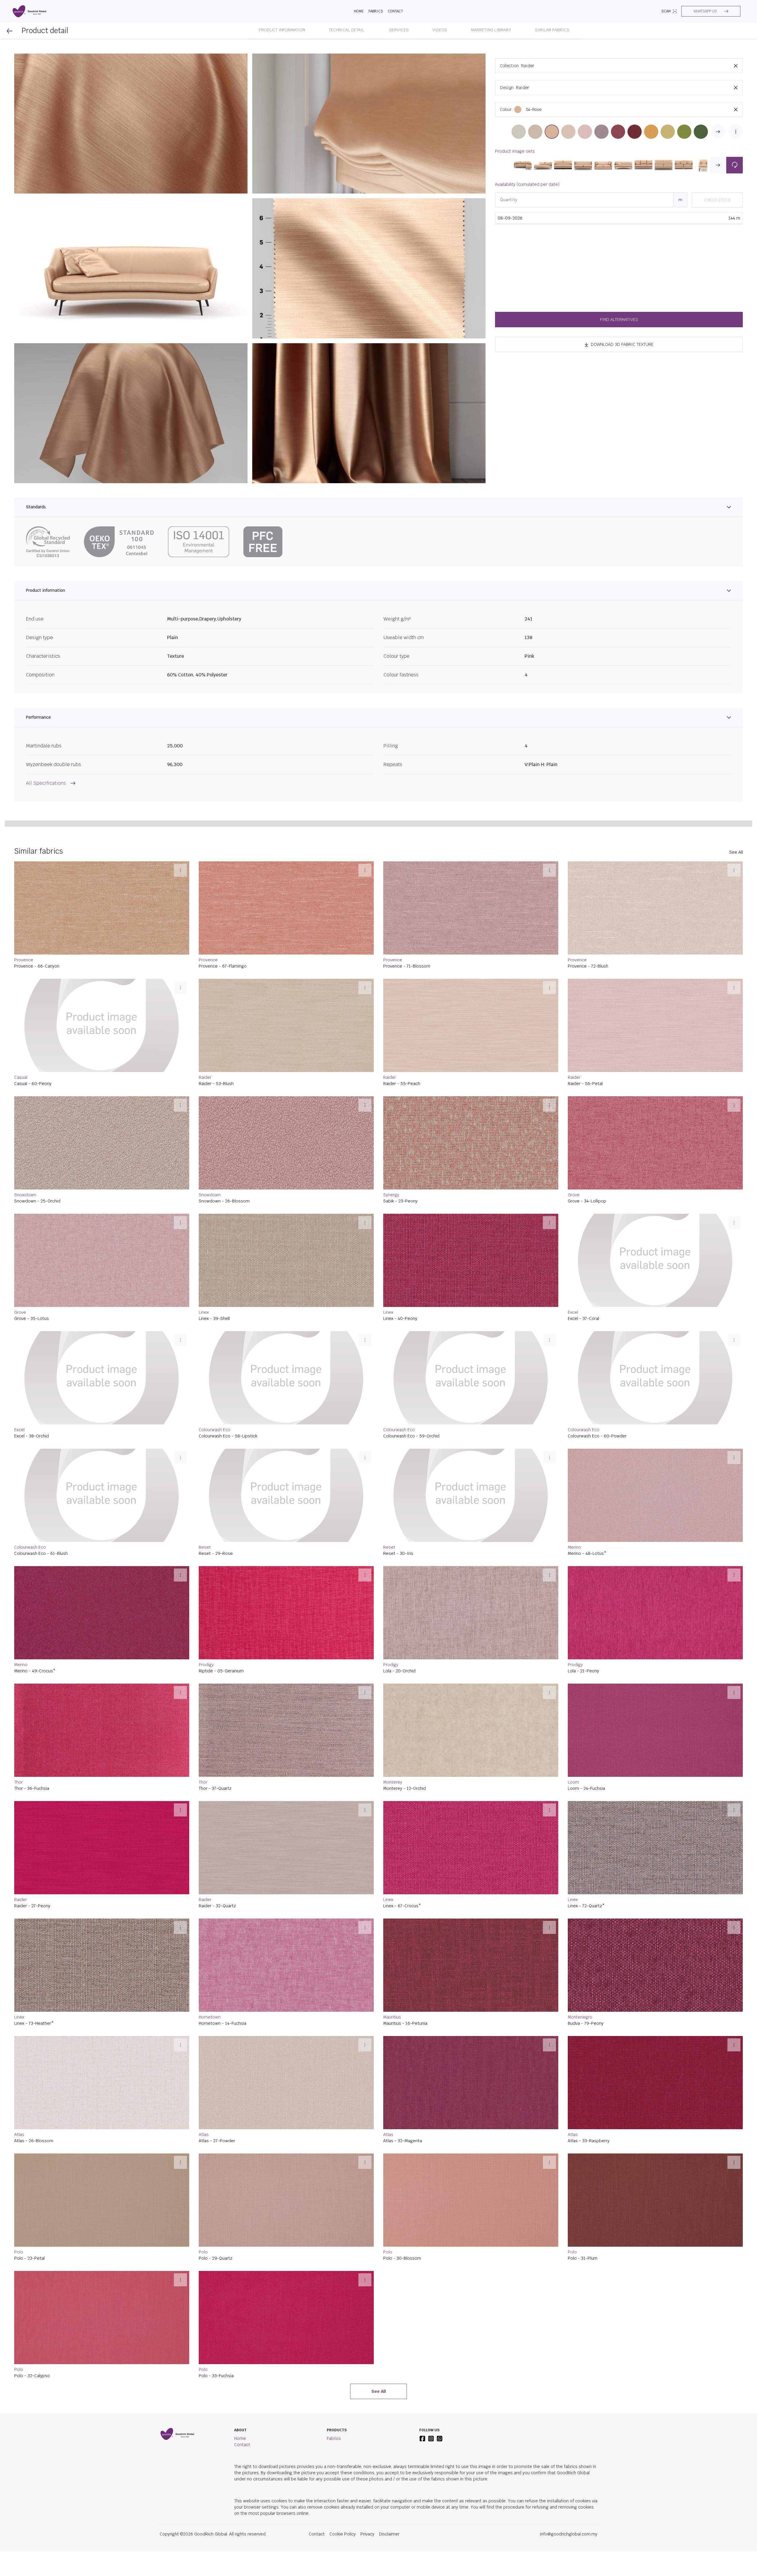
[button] (711, 11)
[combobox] (632, 66)
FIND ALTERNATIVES (619, 320)
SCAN (666, 11)
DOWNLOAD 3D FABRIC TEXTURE (622, 344)
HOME (359, 11)
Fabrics (334, 2571)
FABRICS (376, 11)
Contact (395, 11)
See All (736, 985)
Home (240, 2571)
